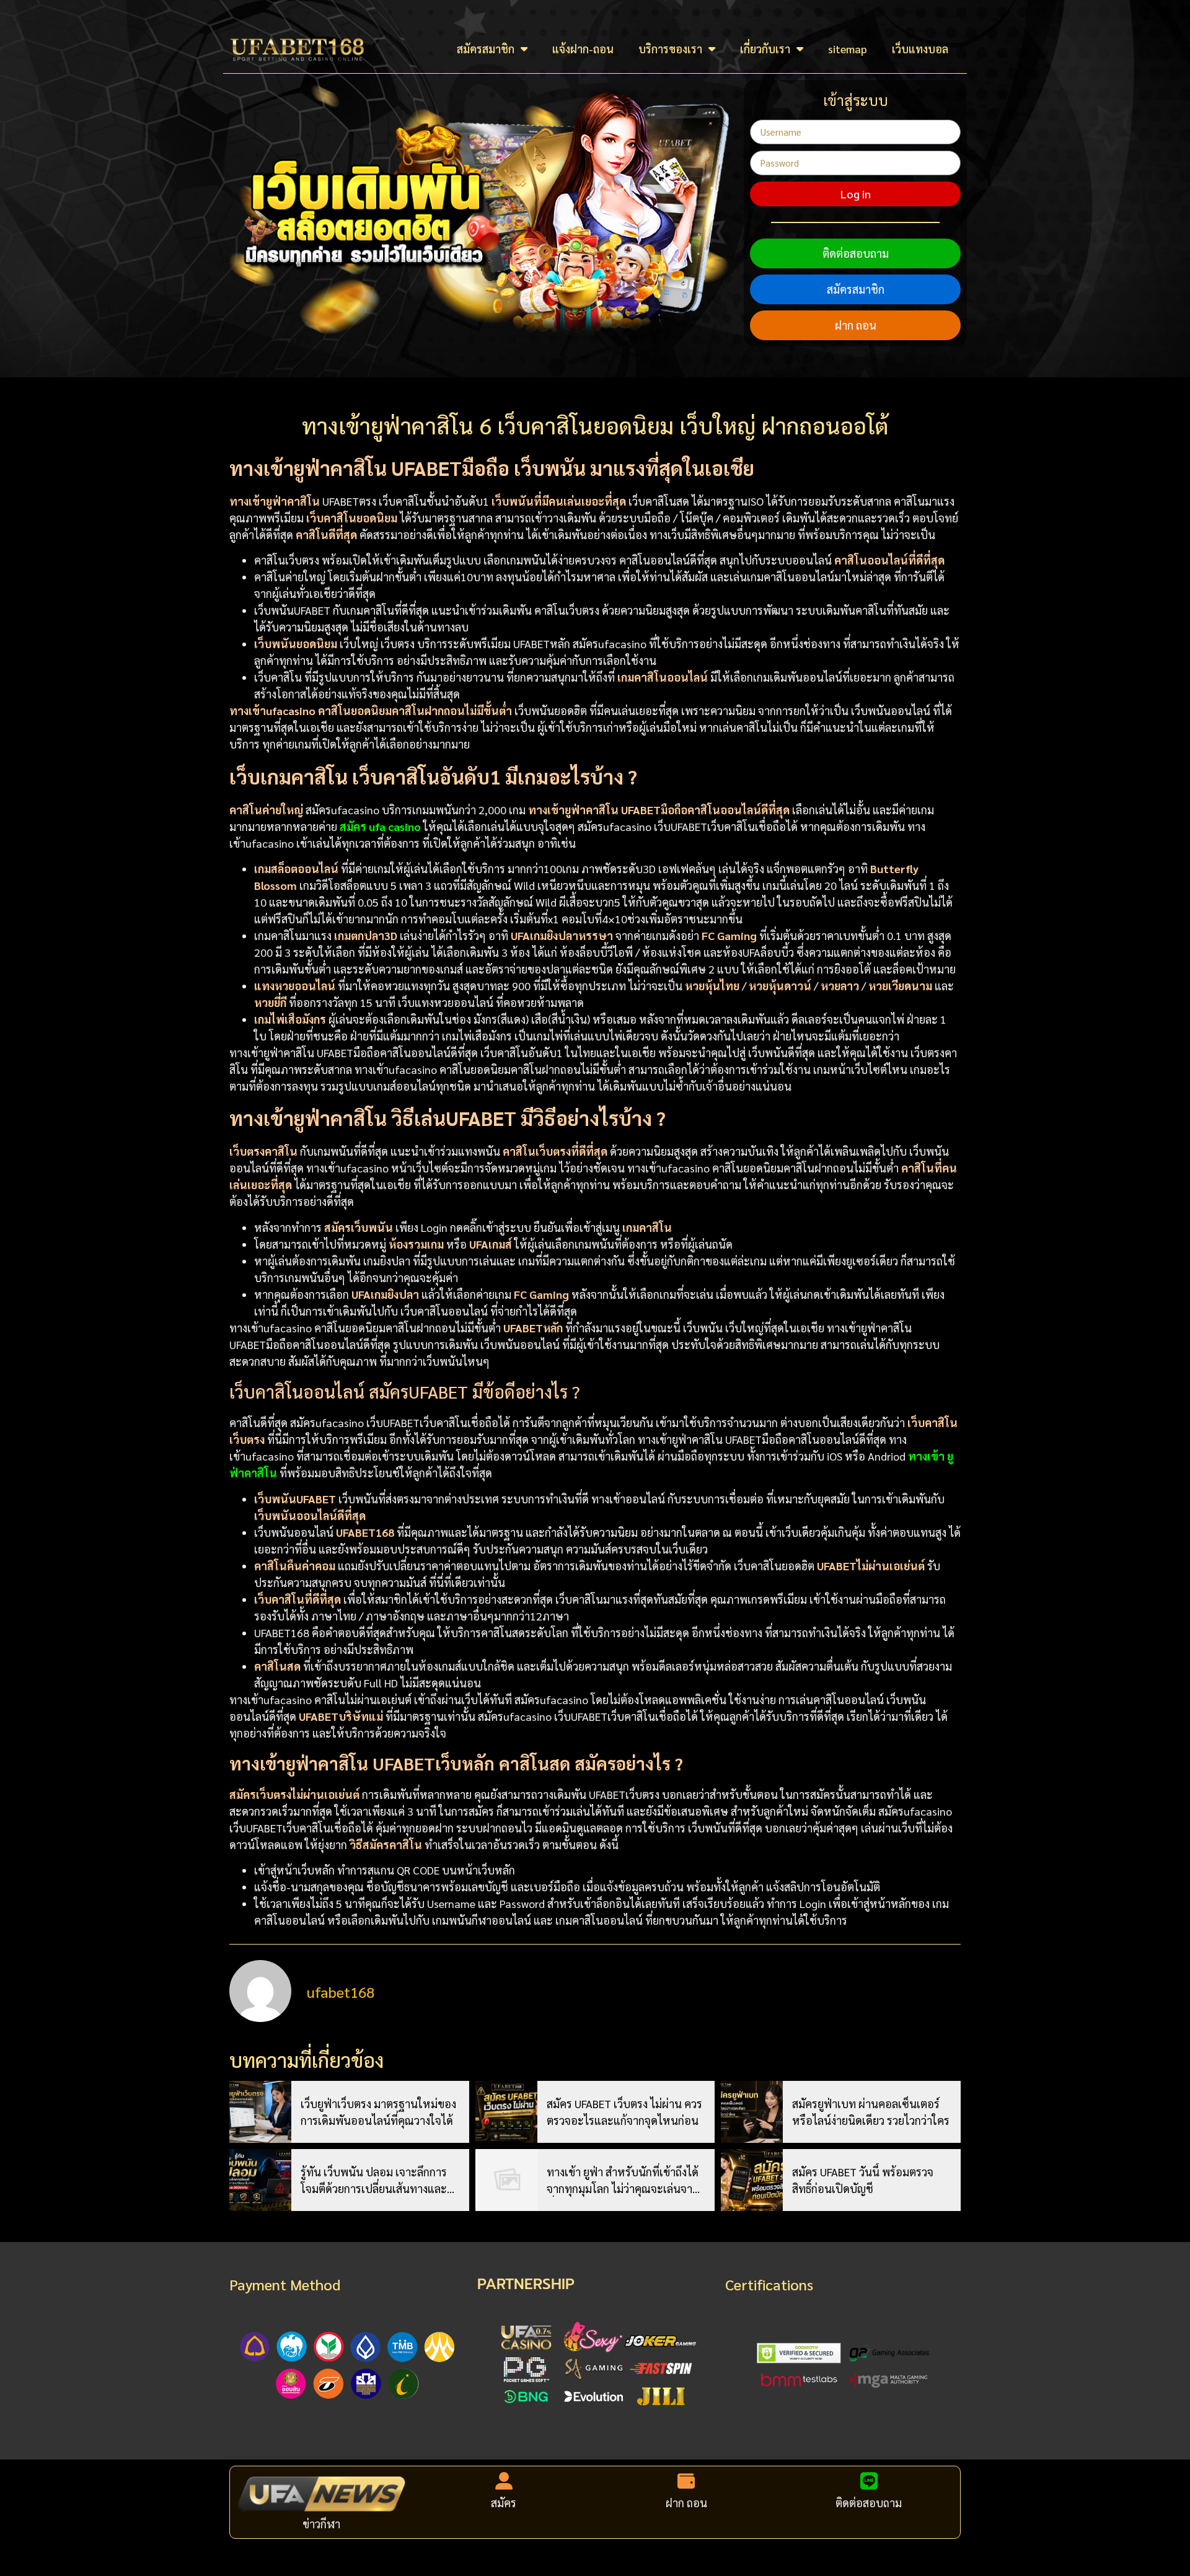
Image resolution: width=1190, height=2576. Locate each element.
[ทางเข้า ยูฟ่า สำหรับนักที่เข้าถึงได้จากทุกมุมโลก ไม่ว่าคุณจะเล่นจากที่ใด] (506, 2180)
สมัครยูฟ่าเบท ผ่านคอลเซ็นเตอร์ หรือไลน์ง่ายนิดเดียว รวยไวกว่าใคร (871, 2112)
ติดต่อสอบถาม (856, 253)
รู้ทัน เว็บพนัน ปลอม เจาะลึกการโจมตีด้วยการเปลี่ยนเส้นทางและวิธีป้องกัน (379, 2181)
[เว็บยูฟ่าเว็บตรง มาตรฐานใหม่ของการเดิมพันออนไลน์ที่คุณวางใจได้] (260, 2112)
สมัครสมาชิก (486, 49)
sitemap (848, 49)
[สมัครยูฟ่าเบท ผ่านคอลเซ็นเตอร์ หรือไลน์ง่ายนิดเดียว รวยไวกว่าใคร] (752, 2112)
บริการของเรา (670, 49)
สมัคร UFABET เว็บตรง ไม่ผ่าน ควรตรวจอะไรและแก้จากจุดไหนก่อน (624, 2112)
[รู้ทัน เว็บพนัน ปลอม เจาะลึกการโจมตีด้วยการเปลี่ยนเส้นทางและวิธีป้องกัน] (260, 2180)
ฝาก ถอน (856, 325)
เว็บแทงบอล (920, 49)
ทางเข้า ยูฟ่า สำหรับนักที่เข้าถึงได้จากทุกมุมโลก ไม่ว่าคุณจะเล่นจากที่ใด (623, 2181)
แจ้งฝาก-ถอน (583, 49)
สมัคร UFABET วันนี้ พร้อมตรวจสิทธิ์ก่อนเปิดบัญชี (863, 2180)
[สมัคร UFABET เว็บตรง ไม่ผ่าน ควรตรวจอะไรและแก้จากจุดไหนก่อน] (506, 2112)
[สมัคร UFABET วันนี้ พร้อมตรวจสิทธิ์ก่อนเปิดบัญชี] (752, 2180)
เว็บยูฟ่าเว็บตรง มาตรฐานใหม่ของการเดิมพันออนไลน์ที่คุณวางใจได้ (378, 2112)
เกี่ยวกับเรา (765, 49)
